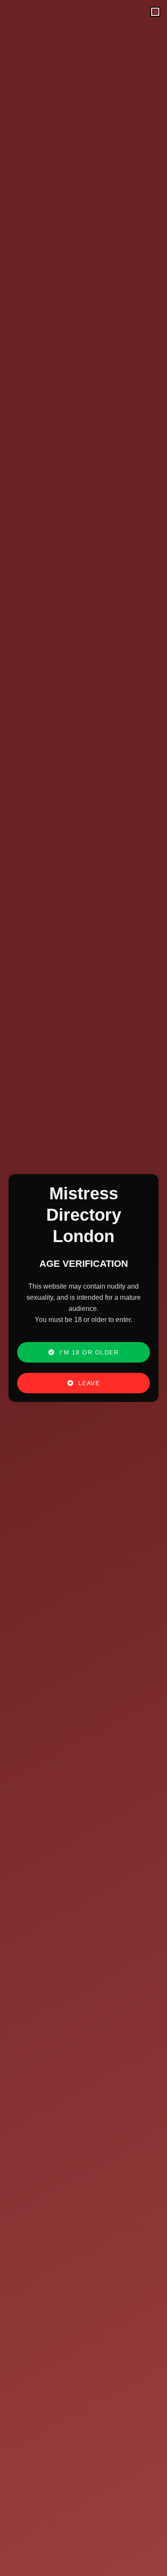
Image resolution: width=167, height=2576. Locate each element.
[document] (83, 1288)
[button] (155, 12)
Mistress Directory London (84, 1215)
